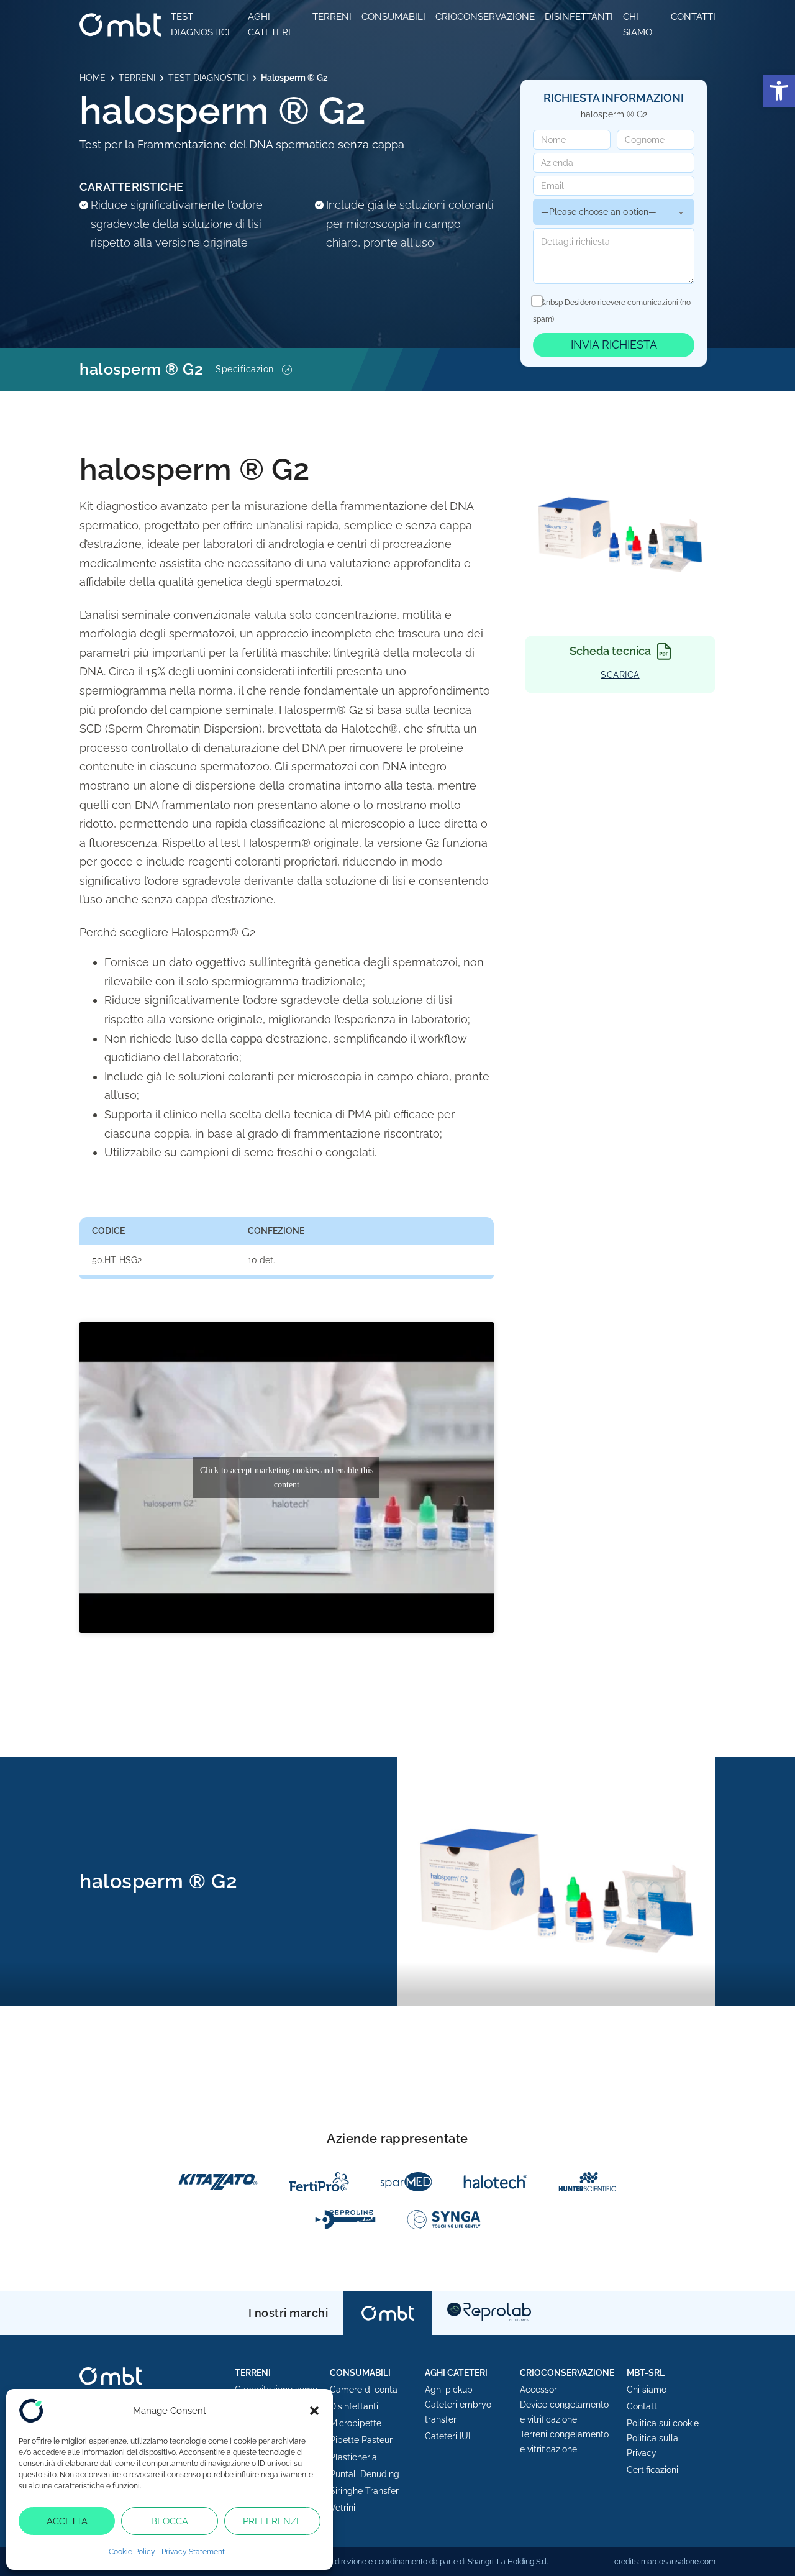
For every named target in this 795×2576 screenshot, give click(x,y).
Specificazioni (246, 369)
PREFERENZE (272, 2521)
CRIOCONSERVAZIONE (485, 17)
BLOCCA (170, 2521)
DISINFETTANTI (579, 17)
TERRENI (332, 17)
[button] (779, 91)
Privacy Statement (193, 2552)
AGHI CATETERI (269, 25)
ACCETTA (67, 2521)
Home (93, 78)
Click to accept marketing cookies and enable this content (287, 1478)
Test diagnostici (200, 25)
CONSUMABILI (393, 17)
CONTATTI (693, 17)
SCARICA (620, 675)
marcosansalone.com (678, 2562)
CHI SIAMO (638, 25)
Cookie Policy (132, 2552)
